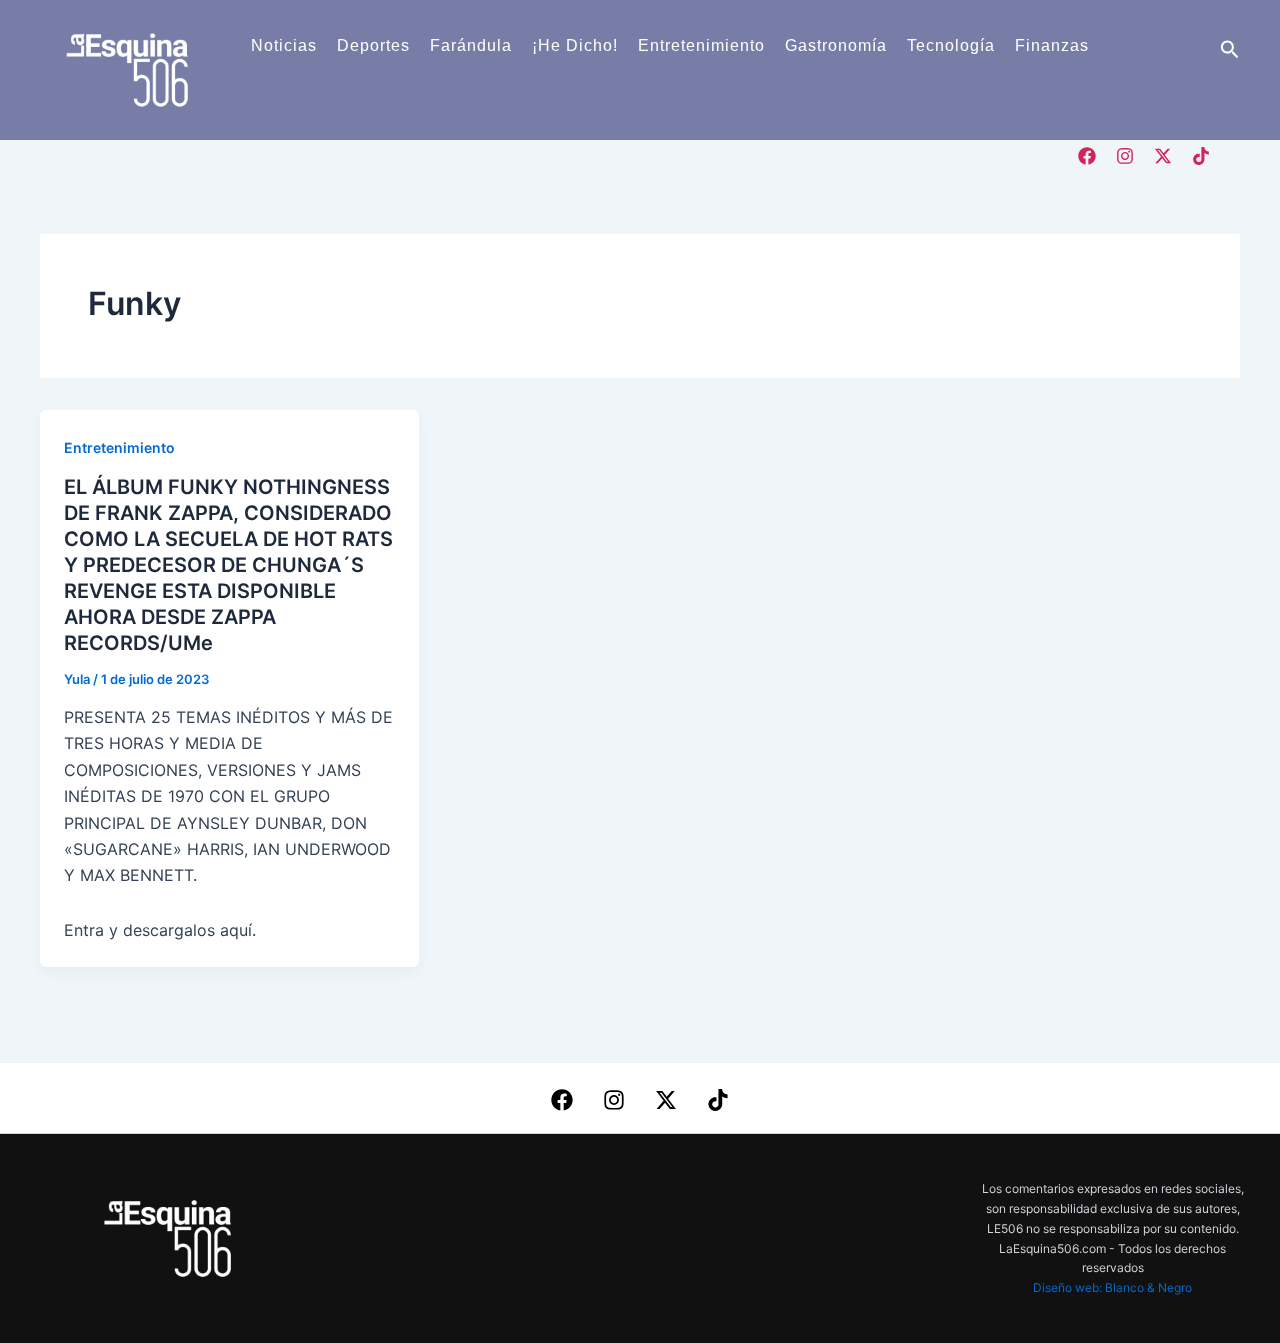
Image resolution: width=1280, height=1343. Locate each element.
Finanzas (1052, 45)
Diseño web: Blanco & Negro (1112, 1287)
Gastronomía (836, 45)
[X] (1163, 156)
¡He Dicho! (575, 45)
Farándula (471, 45)
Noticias (284, 45)
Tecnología (951, 45)
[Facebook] (1087, 156)
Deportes (373, 45)
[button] (1230, 50)
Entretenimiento (701, 45)
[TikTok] (1201, 156)
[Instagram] (1125, 156)
